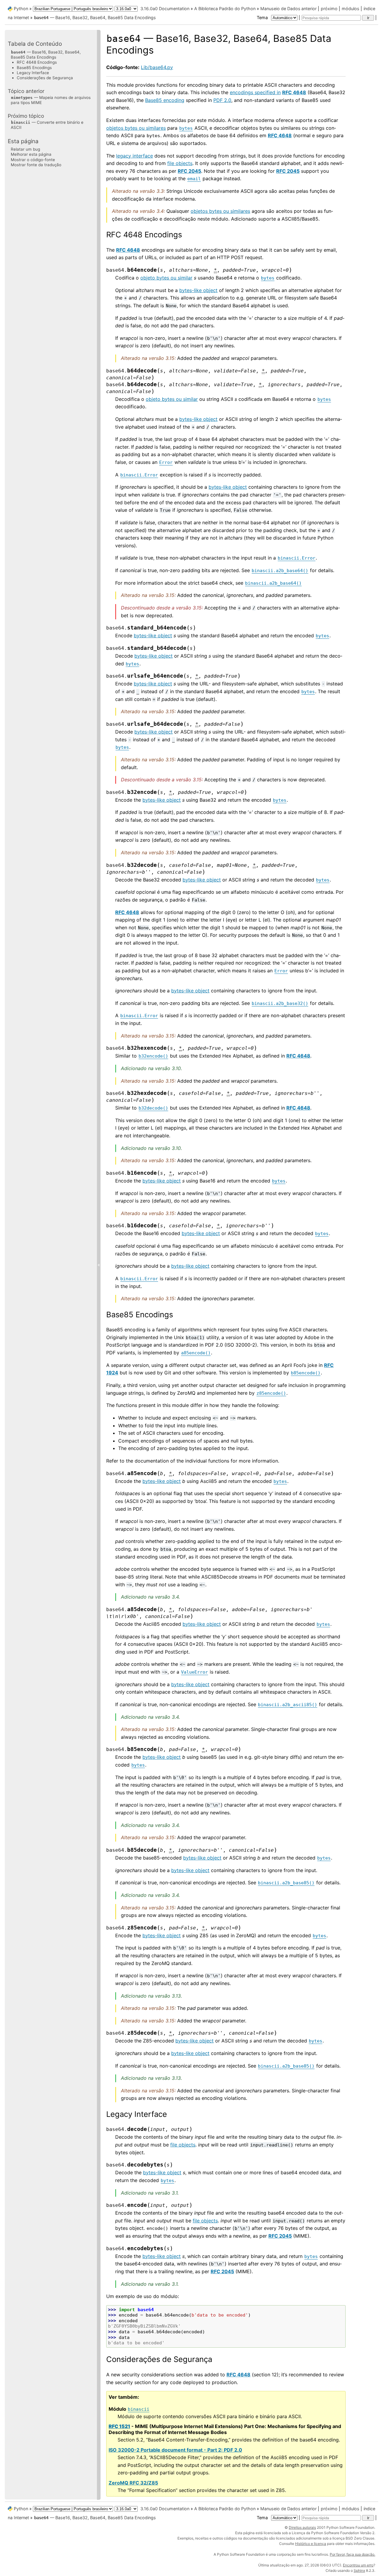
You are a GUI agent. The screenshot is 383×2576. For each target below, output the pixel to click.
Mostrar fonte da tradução (36, 164)
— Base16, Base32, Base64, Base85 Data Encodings (95, 17)
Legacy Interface (33, 72)
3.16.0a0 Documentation (165, 9)
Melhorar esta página (31, 154)
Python (21, 9)
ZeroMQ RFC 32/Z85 (133, 2483)
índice (369, 9)
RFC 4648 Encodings (37, 62)
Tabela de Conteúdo (35, 44)
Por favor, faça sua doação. (352, 2554)
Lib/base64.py (157, 67)
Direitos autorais (302, 2527)
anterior (309, 9)
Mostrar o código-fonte (33, 159)
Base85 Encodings (34, 67)
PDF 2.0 (222, 100)
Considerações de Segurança (45, 78)
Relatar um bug (25, 149)
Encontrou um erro (358, 2565)
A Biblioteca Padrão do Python (225, 9)
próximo (329, 9)
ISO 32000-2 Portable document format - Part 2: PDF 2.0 (175, 2450)
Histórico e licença (311, 2544)
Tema (263, 17)
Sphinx (359, 2570)
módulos (351, 9)
